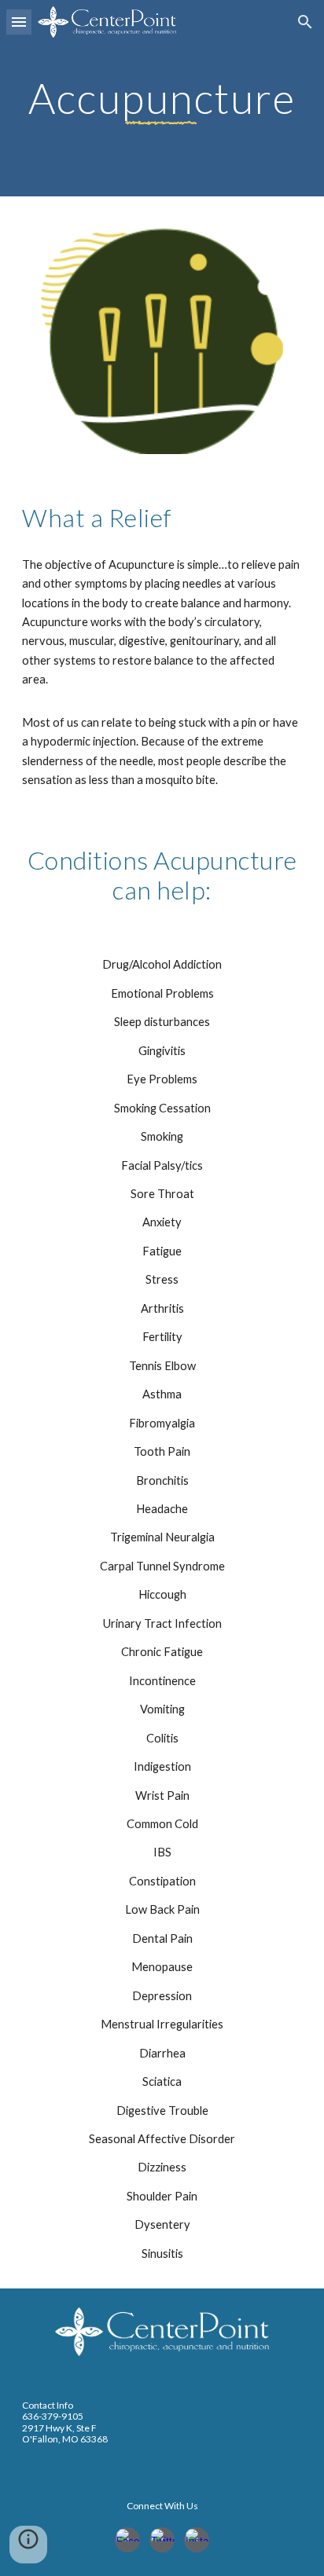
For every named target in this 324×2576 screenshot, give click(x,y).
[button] (19, 22)
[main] (162, 98)
